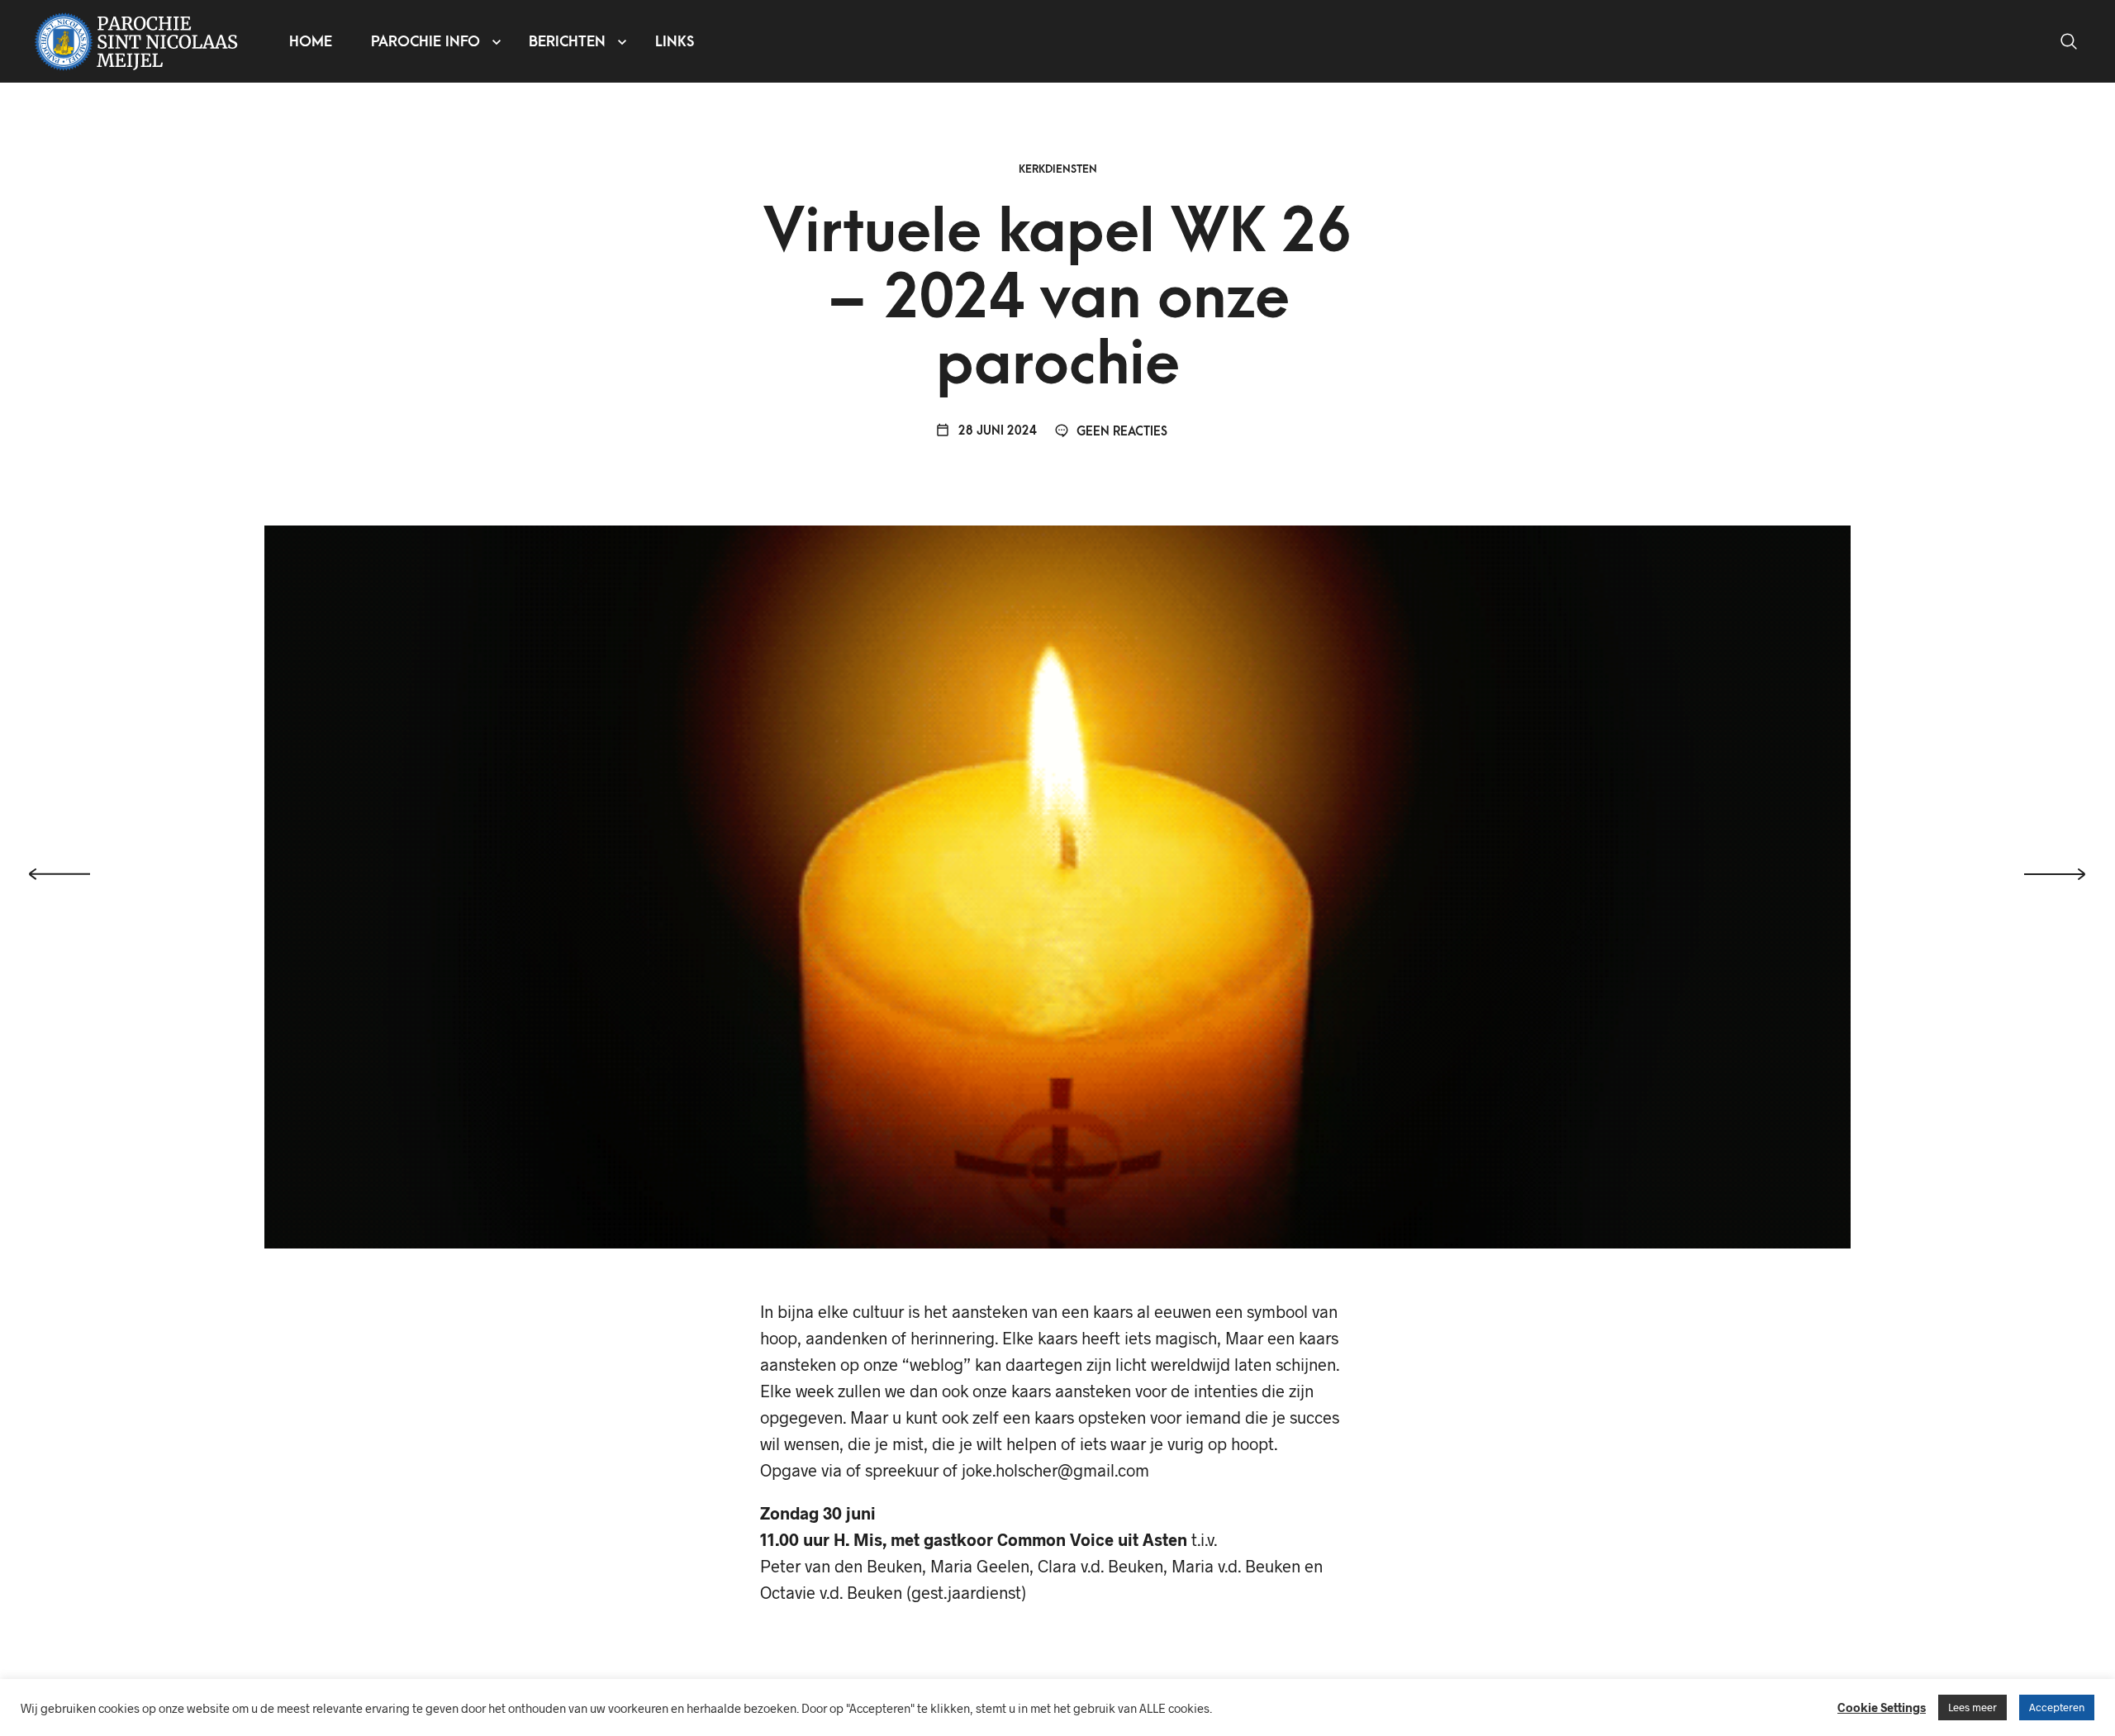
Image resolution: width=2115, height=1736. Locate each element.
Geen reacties (1120, 432)
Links (675, 42)
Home (311, 42)
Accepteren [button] (2057, 1707)
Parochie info (425, 42)
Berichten (567, 42)
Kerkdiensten (1058, 169)
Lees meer (1972, 1707)
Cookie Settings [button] (1882, 1707)
